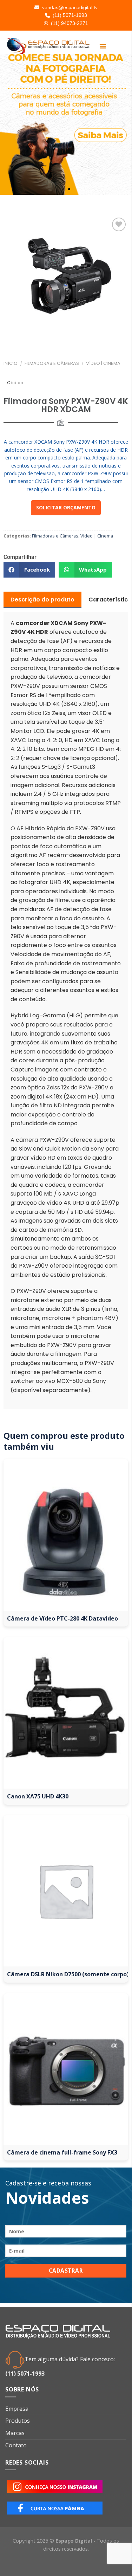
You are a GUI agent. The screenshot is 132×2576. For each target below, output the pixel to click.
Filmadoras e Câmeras (52, 363)
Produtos (18, 2421)
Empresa (17, 2409)
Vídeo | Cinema (103, 363)
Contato (16, 2445)
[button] (103, 46)
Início (11, 363)
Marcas (15, 2433)
